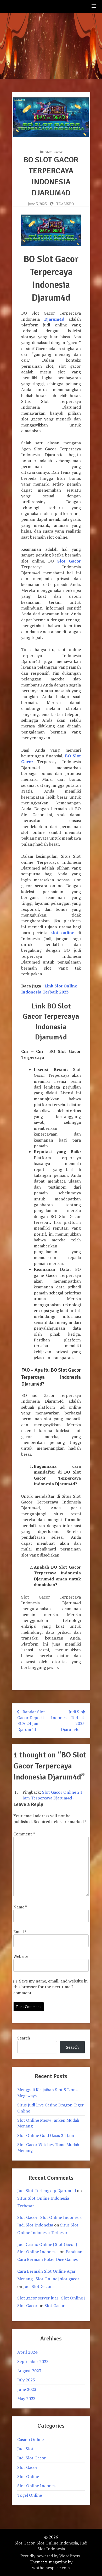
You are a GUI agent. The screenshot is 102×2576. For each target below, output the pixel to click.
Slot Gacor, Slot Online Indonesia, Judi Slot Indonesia (51, 2546)
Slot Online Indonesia (38, 2486)
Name (20, 1907)
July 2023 (26, 2380)
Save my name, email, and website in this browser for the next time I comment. (50, 1987)
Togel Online (30, 2495)
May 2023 (26, 2398)
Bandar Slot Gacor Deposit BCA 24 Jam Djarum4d (31, 1721)
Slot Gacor (54, 152)
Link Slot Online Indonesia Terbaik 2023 (49, 989)
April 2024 (27, 2352)
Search (24, 2038)
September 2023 (33, 2361)
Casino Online (30, 2439)
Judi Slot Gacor (38, 2286)
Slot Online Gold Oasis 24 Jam (46, 2135)
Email (20, 1932)
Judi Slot (25, 2449)
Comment (24, 1834)
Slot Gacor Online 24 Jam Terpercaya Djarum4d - (52, 1795)
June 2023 (27, 2389)
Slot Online (28, 2476)
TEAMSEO (65, 204)
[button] (94, 6)
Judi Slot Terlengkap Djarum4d (47, 2190)
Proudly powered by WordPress (50, 2556)
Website (21, 1956)
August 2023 (29, 2371)
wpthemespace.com (51, 2568)
